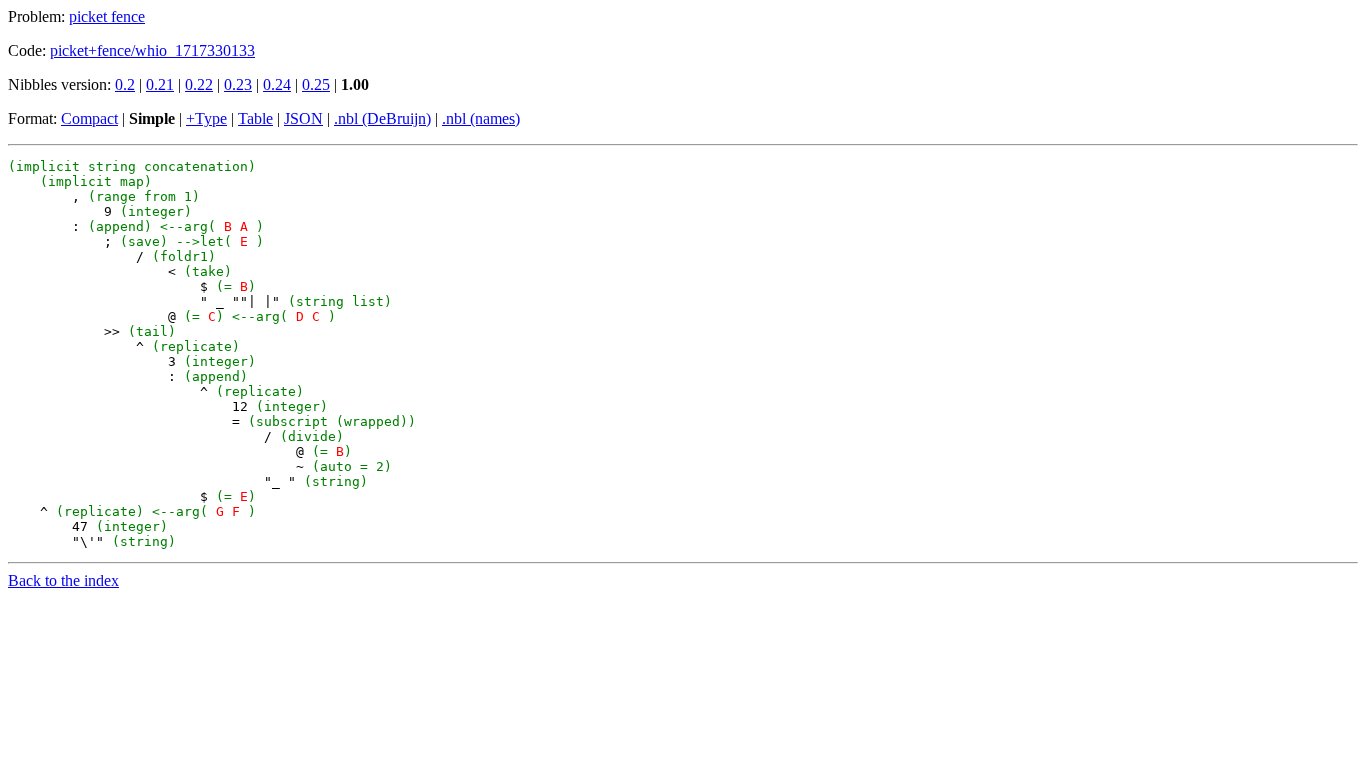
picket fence (107, 16)
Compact (89, 118)
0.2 (125, 84)
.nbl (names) (481, 118)
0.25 (316, 84)
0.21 (160, 84)
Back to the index (63, 580)
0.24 (277, 84)
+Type (206, 118)
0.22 (199, 84)
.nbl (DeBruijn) (382, 118)
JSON (303, 118)
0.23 (238, 84)
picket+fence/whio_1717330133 (152, 50)
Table (255, 118)
